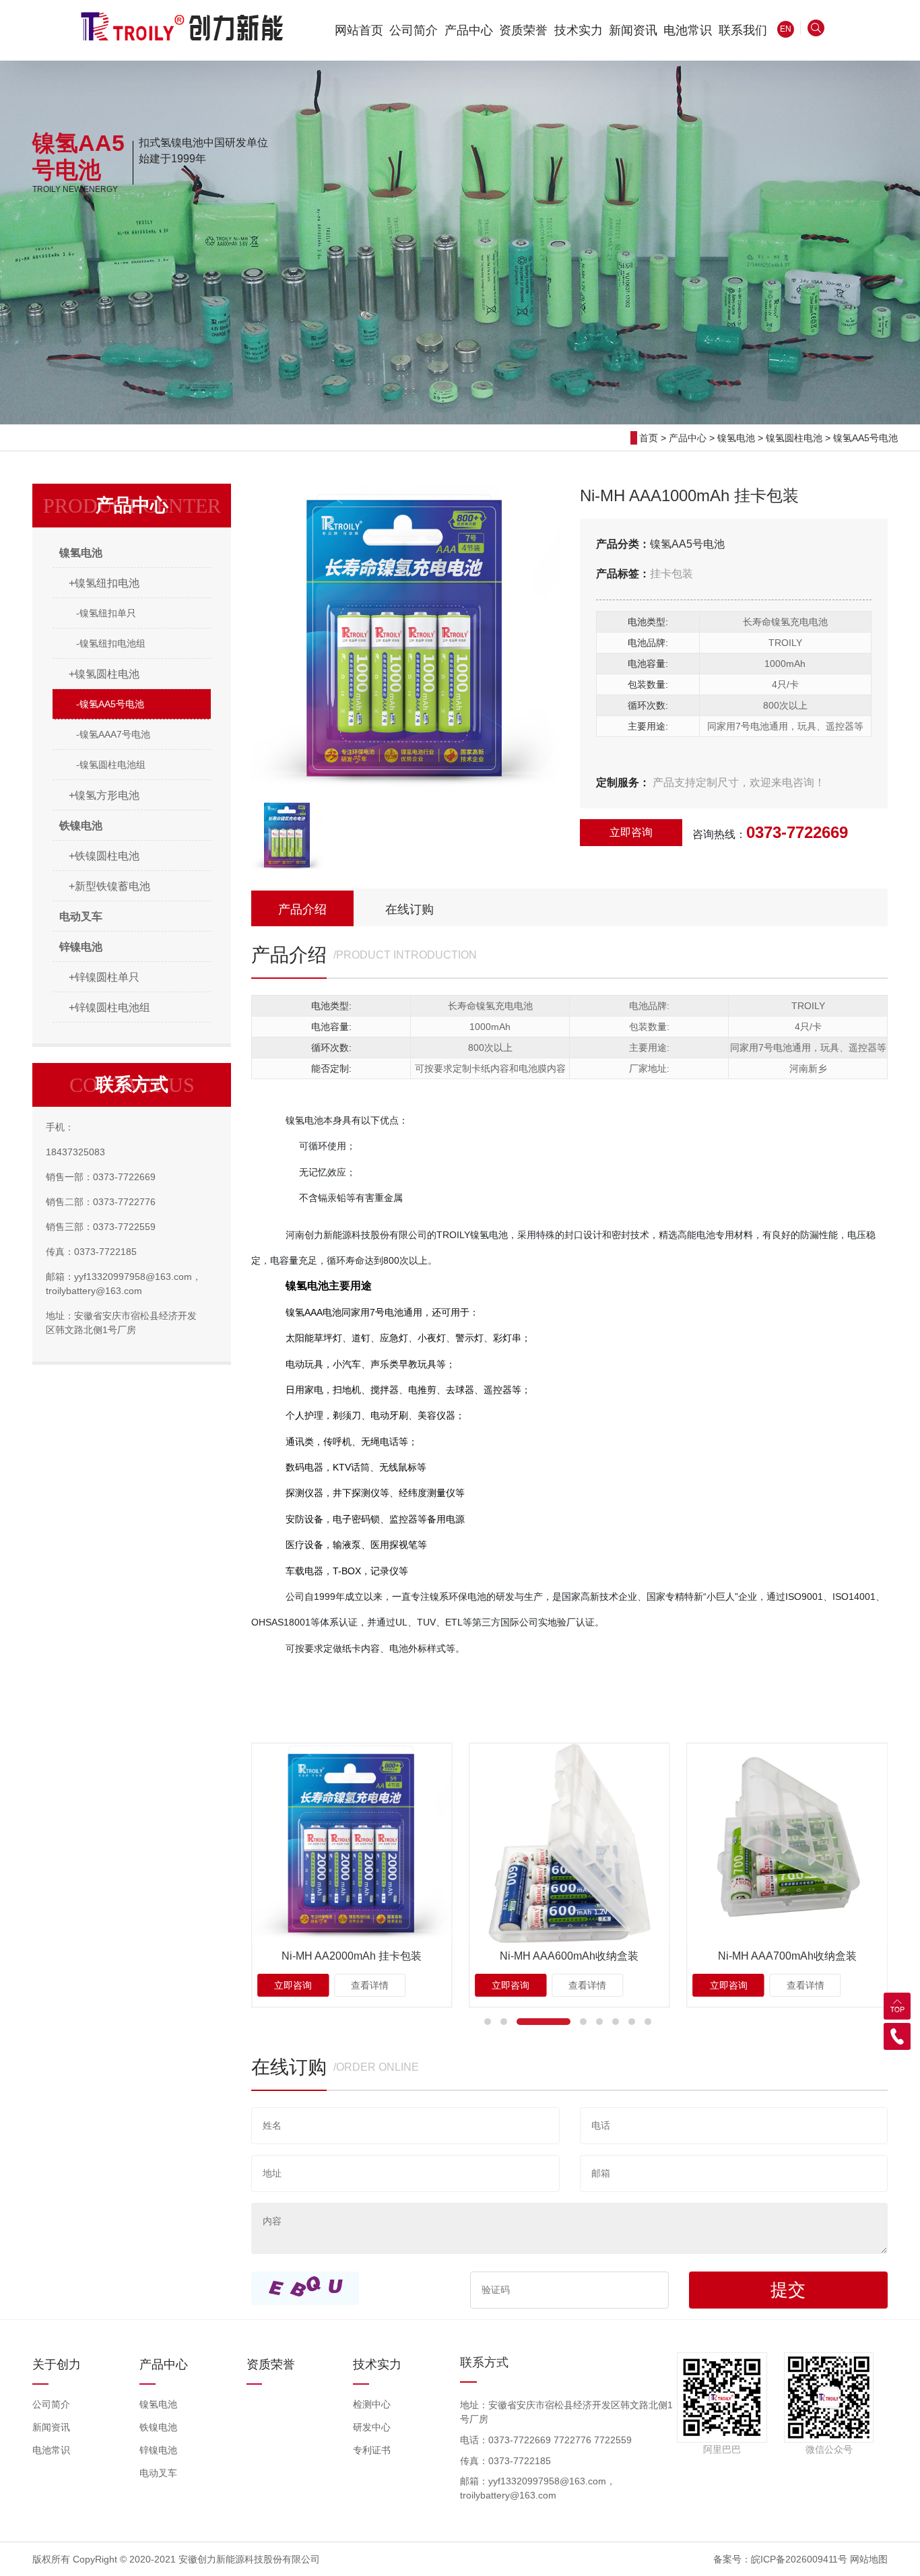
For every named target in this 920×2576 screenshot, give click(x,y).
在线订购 (409, 909)
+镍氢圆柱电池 (104, 674)
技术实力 (377, 2364)
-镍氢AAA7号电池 (113, 734)
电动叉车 (158, 2473)
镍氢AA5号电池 (865, 438)
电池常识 (51, 2450)
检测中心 (372, 2404)
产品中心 (688, 438)
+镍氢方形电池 (104, 795)
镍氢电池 (736, 438)
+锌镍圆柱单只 (104, 977)
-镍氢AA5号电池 (110, 704)
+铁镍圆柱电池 (104, 856)
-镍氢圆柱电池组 (111, 765)
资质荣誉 (271, 2364)
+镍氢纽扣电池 (104, 583)
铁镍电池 (158, 2427)
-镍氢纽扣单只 (106, 613)
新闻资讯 (51, 2427)
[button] (488, 2022)
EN (786, 29)
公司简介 (51, 2404)
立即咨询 (631, 832)
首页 (649, 438)
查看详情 (370, 1985)
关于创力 (57, 2364)
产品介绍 (302, 909)
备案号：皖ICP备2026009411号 (780, 2559)
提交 (788, 2290)
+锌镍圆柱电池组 (109, 1007)
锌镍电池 (158, 2450)
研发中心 (372, 2427)
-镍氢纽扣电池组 (111, 643)
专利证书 (372, 2450)
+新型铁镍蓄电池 (109, 886)
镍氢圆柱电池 (794, 438)
